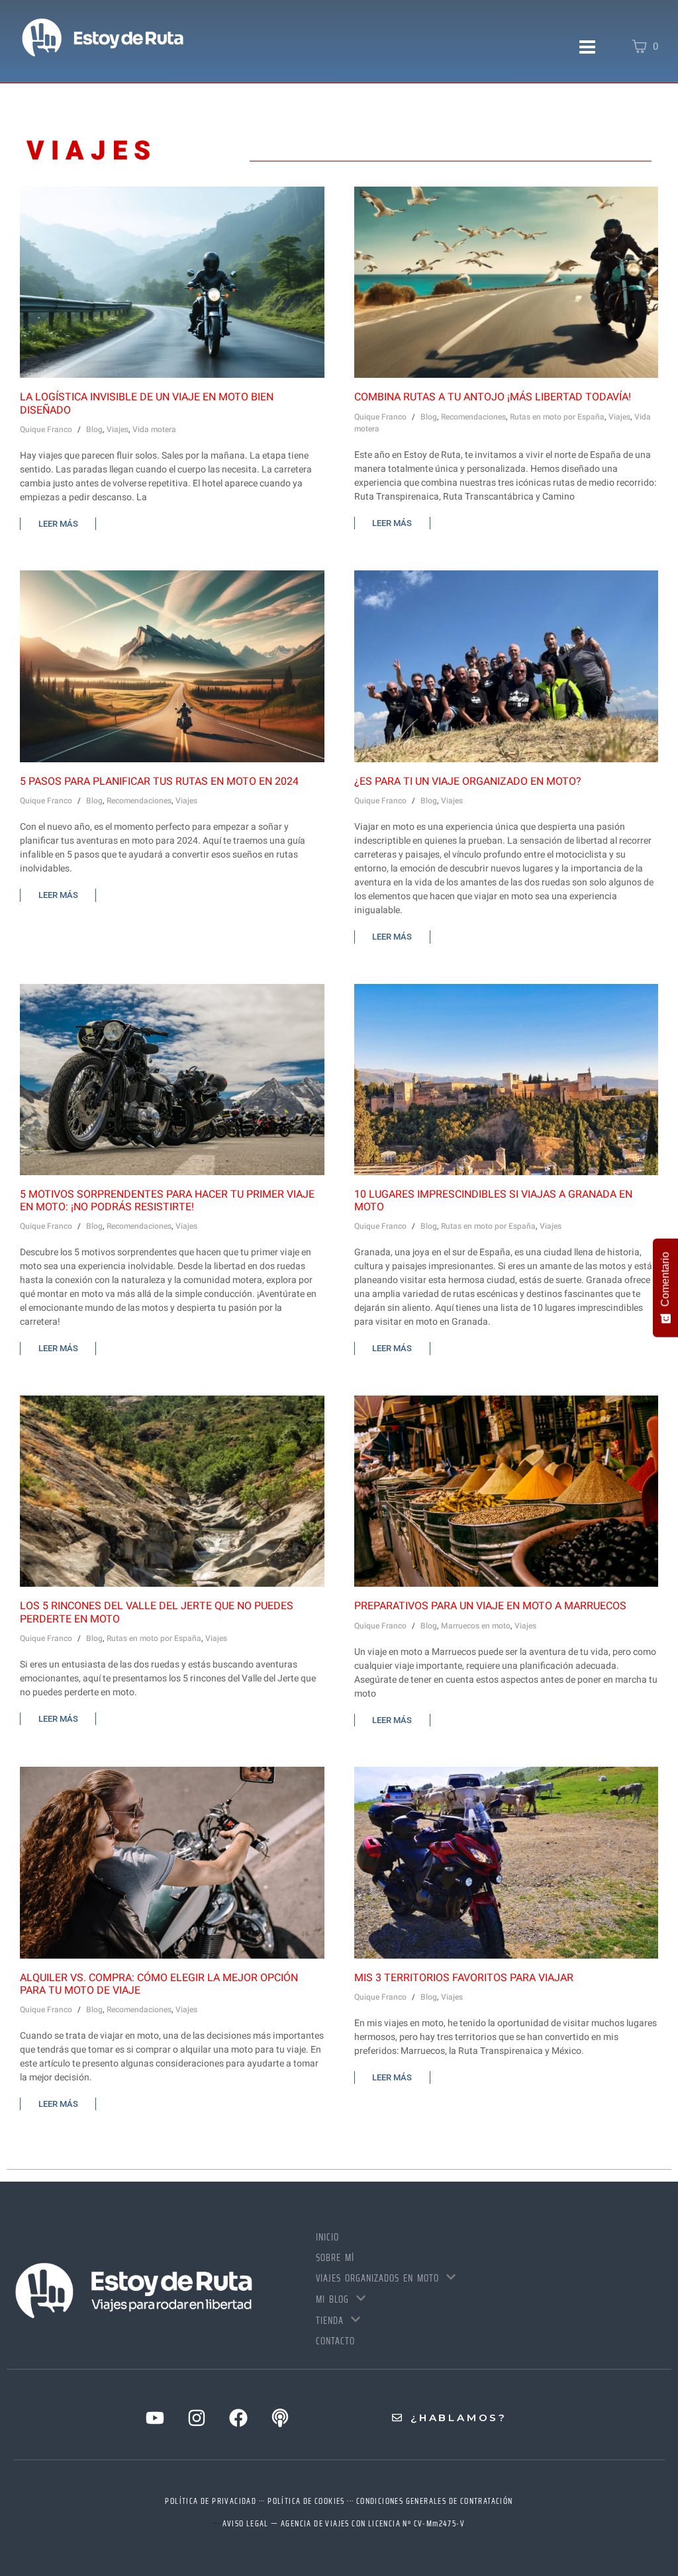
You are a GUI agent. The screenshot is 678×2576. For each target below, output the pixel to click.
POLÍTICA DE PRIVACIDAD (211, 2501)
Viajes (118, 429)
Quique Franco (46, 429)
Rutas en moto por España (557, 417)
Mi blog (332, 2299)
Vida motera (154, 429)
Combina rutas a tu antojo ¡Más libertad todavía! (493, 397)
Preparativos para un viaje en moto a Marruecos (490, 1606)
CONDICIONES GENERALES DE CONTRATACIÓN (435, 2501)
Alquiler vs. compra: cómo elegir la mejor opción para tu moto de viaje (159, 1984)
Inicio (327, 2237)
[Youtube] (155, 2418)
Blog (94, 429)
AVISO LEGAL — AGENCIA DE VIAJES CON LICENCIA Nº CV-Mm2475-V (344, 2523)
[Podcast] (280, 2418)
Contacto (335, 2341)
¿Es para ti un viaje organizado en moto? (468, 781)
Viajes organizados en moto (377, 2278)
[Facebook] (238, 2418)
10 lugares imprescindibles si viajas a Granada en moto (493, 1201)
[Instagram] (197, 2418)
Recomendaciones (473, 417)
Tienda (330, 2321)
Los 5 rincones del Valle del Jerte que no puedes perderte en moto (157, 1612)
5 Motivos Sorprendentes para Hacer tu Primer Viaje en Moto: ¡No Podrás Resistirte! (167, 1201)
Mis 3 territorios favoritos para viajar (464, 1978)
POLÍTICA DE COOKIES (306, 2501)
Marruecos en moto (476, 1626)
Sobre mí (335, 2258)
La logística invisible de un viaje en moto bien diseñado (147, 403)
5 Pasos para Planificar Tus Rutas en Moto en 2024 (159, 781)
